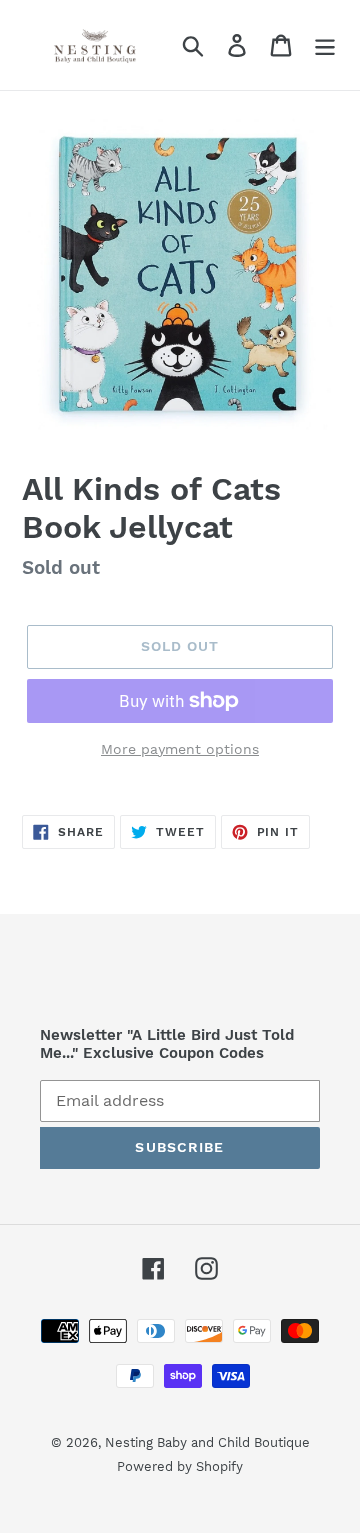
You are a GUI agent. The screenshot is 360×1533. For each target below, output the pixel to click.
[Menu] (325, 45)
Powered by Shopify (180, 1466)
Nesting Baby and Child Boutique (207, 1442)
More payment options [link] (180, 749)
